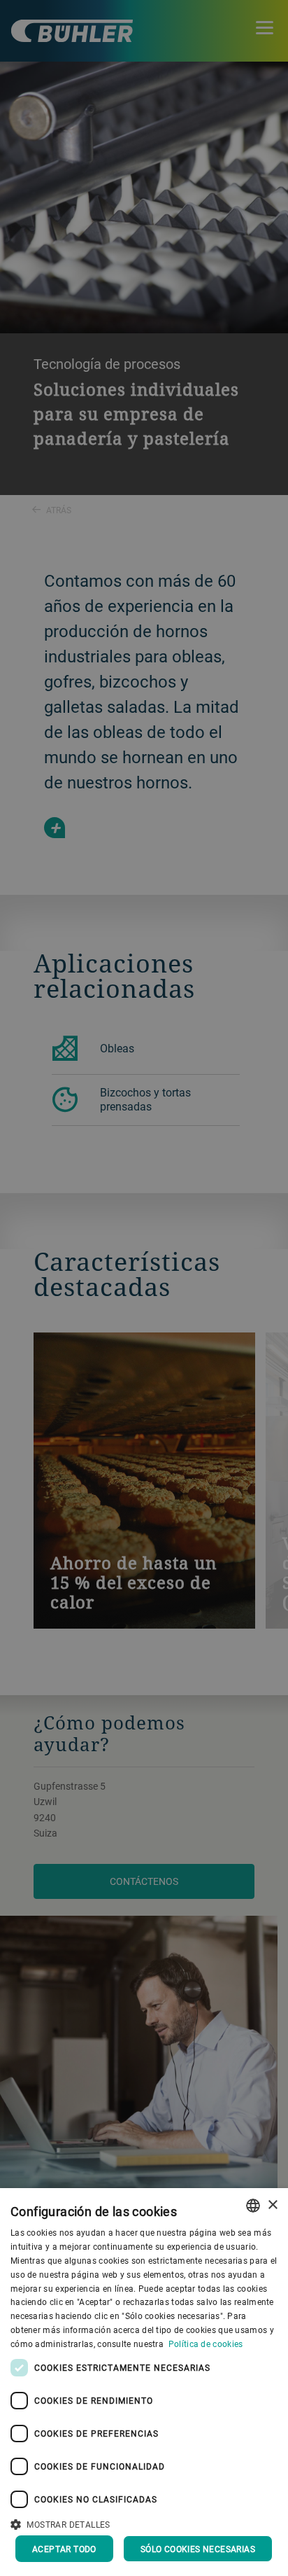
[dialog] (144, 2382)
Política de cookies (206, 2344)
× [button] (272, 2205)
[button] (144, 2523)
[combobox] (253, 2206)
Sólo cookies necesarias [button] (198, 2549)
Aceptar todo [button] (64, 2549)
